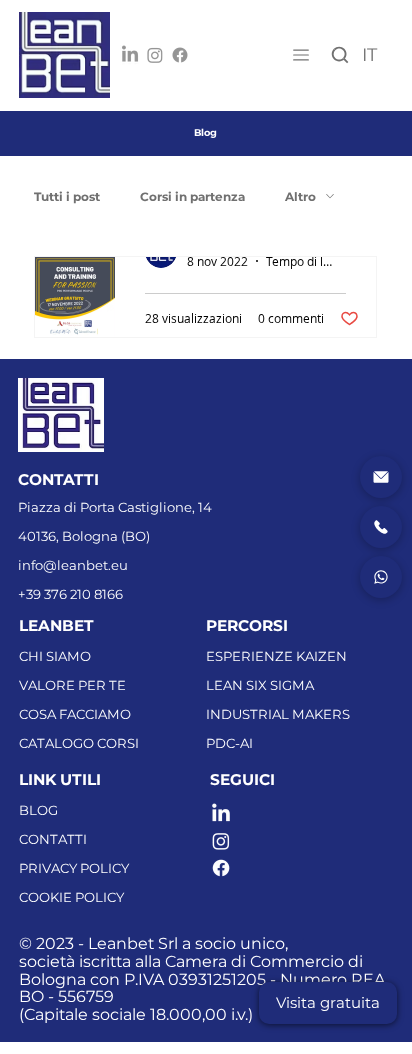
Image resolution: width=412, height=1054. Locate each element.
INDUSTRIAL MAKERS (278, 714)
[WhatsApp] (381, 577)
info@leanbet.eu (73, 565)
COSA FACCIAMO (75, 714)
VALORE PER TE (72, 685)
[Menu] (299, 55)
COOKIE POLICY (71, 897)
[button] (328, 1003)
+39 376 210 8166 (70, 594)
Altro (300, 196)
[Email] (381, 477)
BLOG (38, 810)
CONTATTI (53, 839)
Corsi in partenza (192, 196)
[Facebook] (180, 55)
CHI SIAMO (55, 656)
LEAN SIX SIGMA (260, 685)
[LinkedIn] (130, 55)
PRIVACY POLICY (74, 868)
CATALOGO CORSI (79, 743)
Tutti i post (67, 196)
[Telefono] (381, 527)
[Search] (340, 55)
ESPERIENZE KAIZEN (276, 656)
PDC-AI (229, 743)
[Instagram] (155, 55)
